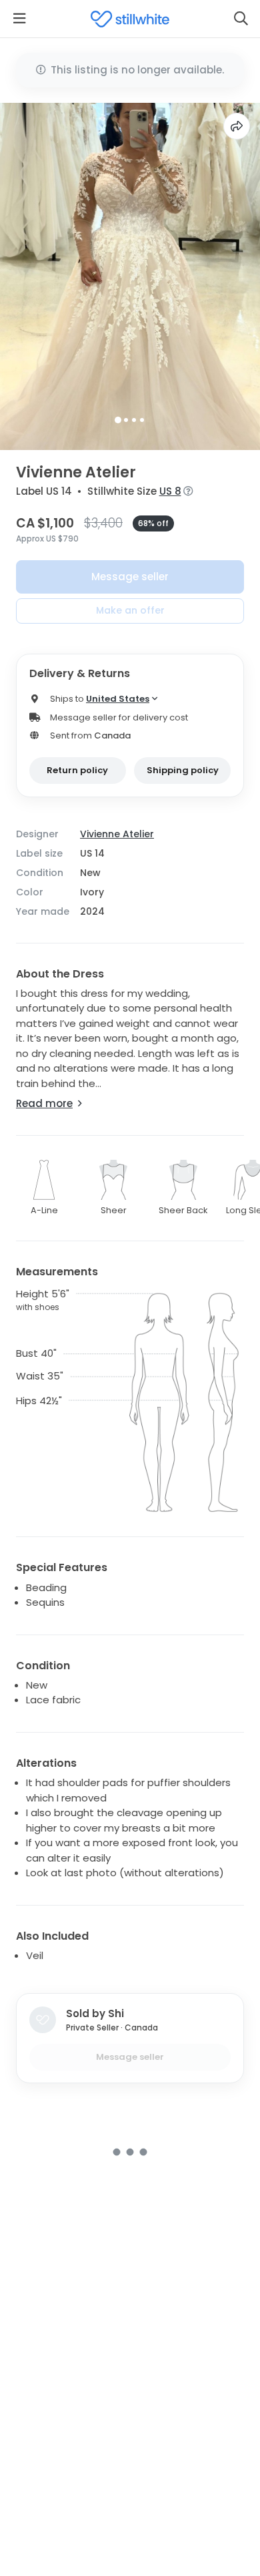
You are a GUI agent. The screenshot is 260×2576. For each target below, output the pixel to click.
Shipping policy (183, 770)
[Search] (241, 19)
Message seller (130, 577)
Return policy (77, 770)
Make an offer (130, 610)
